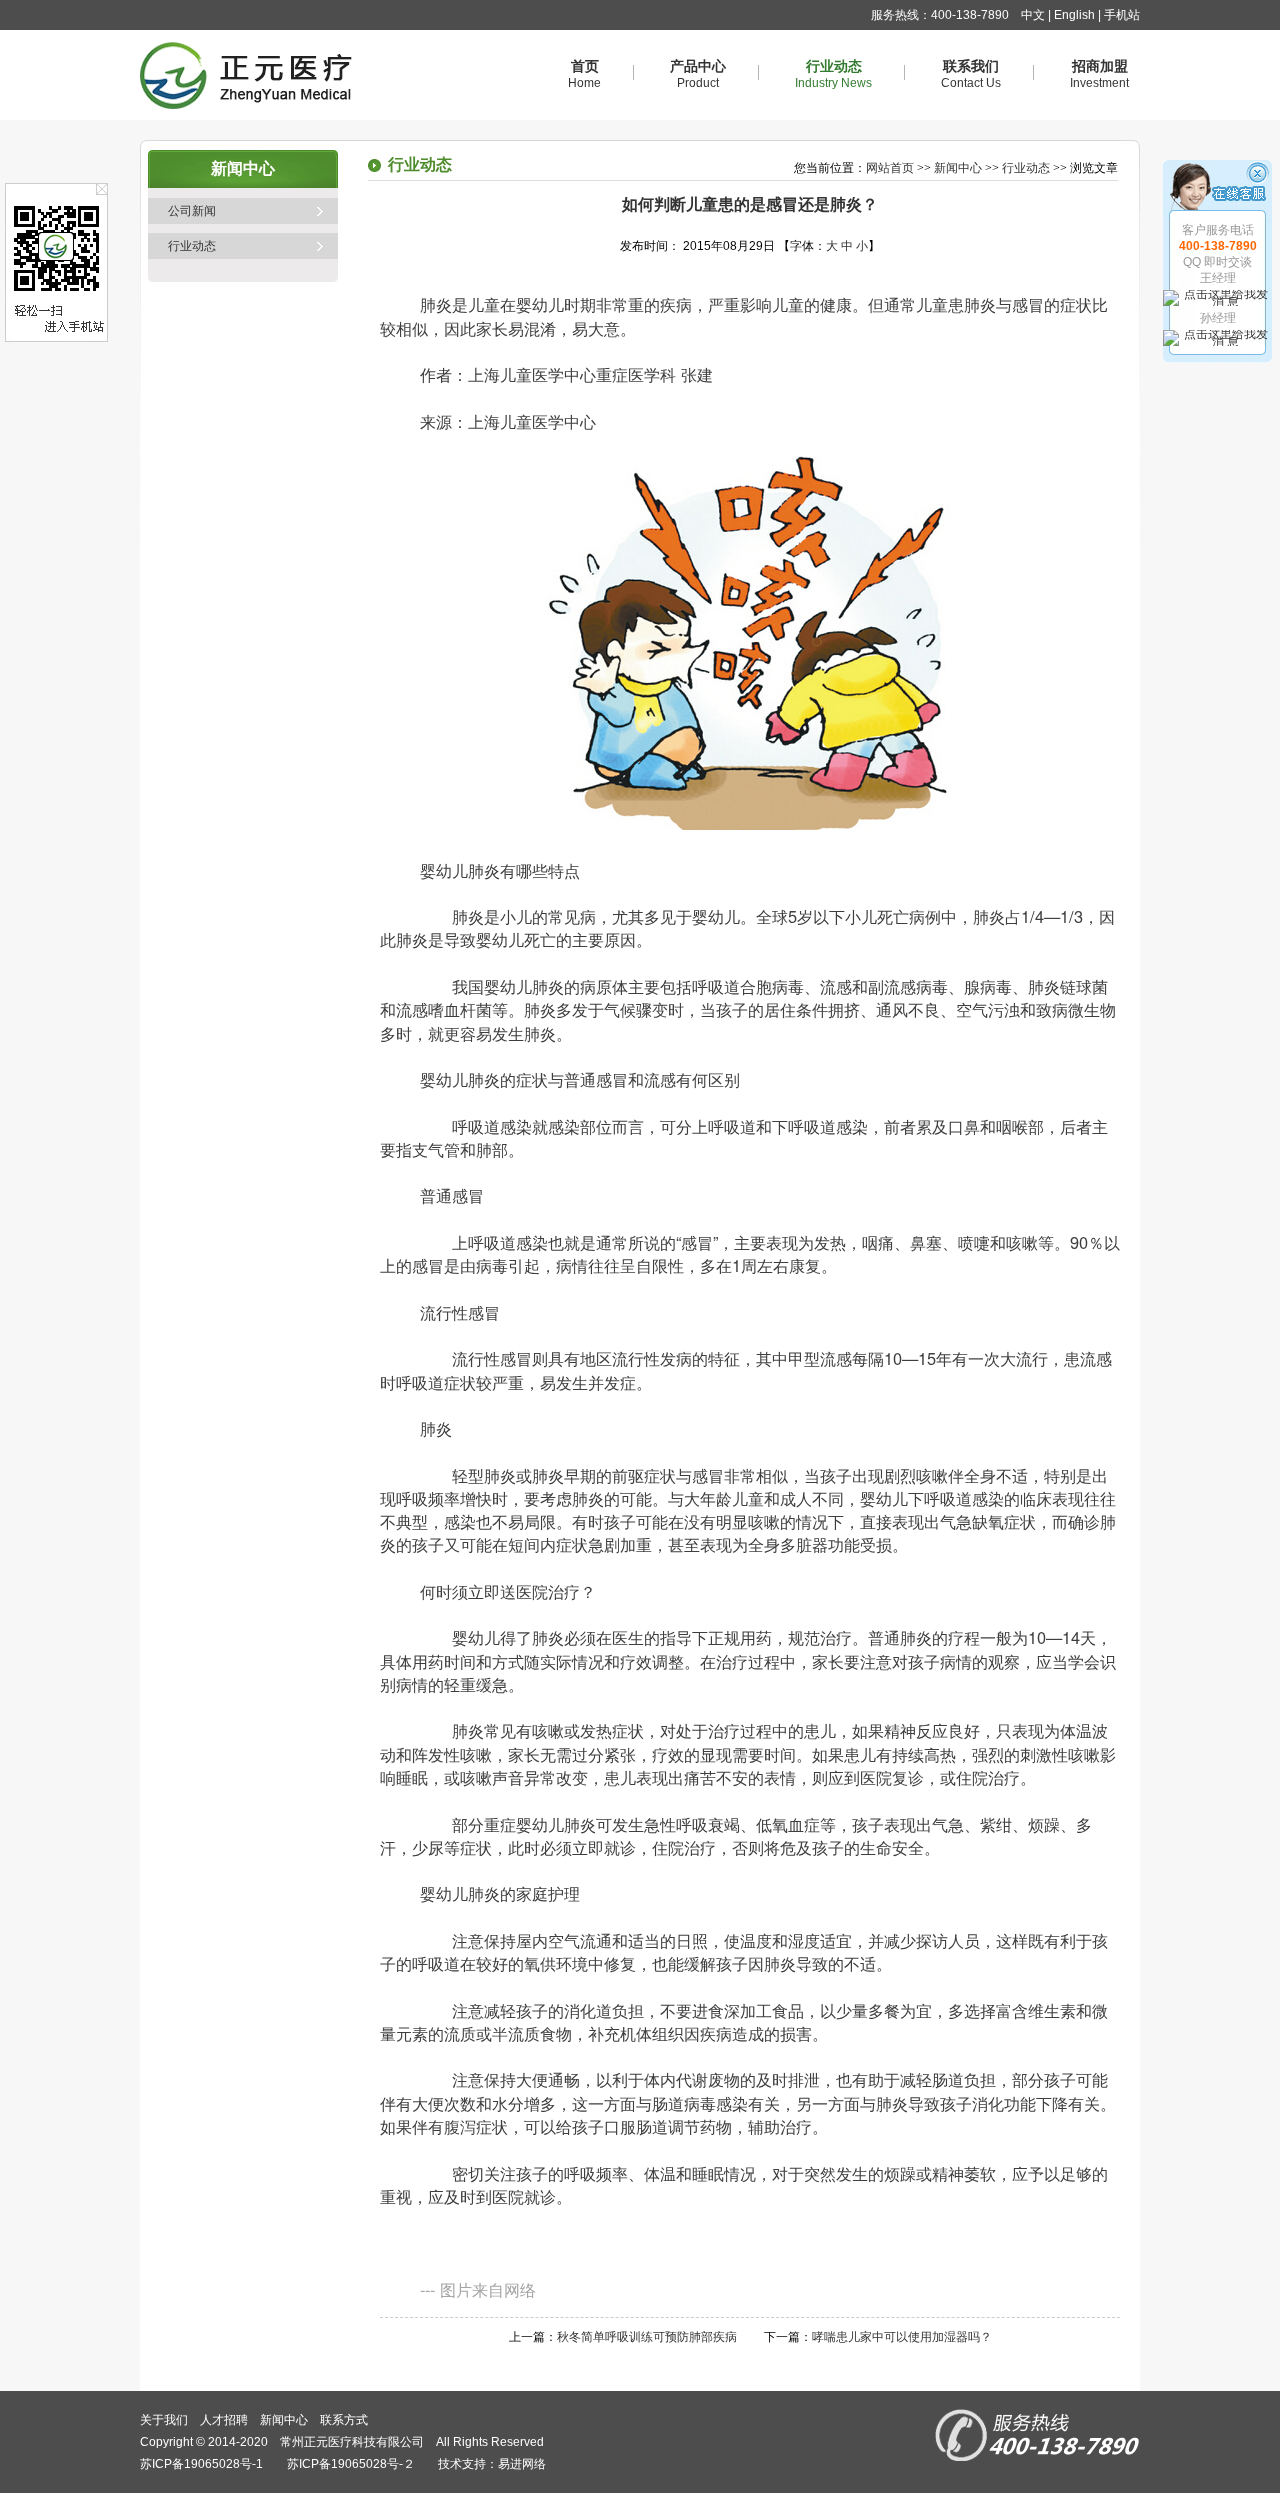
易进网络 (522, 2464)
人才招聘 (224, 2420)
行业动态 (192, 246)
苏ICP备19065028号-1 (201, 2464)
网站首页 (890, 168)
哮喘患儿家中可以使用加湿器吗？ (902, 2337)
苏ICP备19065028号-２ (351, 2464)
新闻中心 (958, 168)
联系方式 (344, 2420)
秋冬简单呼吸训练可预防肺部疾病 (647, 2337)
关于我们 (164, 2420)
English (1074, 15)
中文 (1033, 15)
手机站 (1122, 15)
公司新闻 (192, 211)
